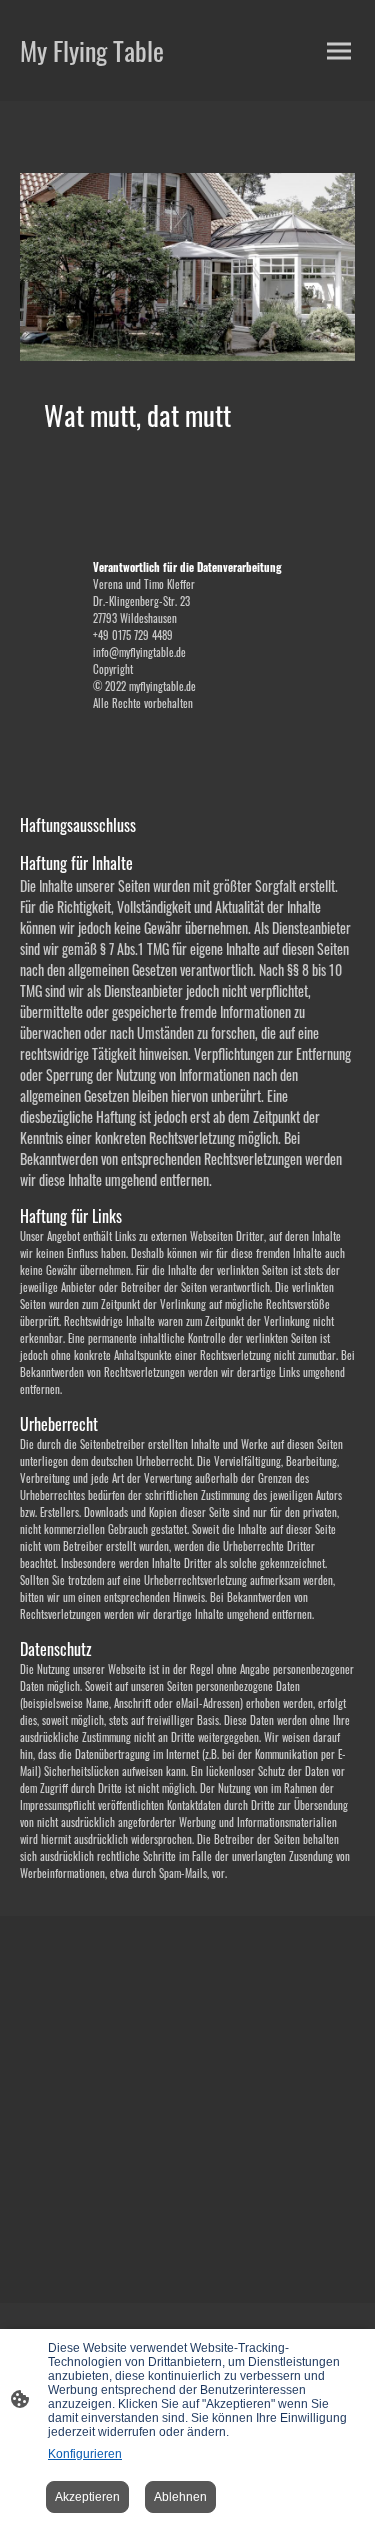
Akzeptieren (87, 2497)
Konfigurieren (85, 2454)
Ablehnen (180, 2497)
